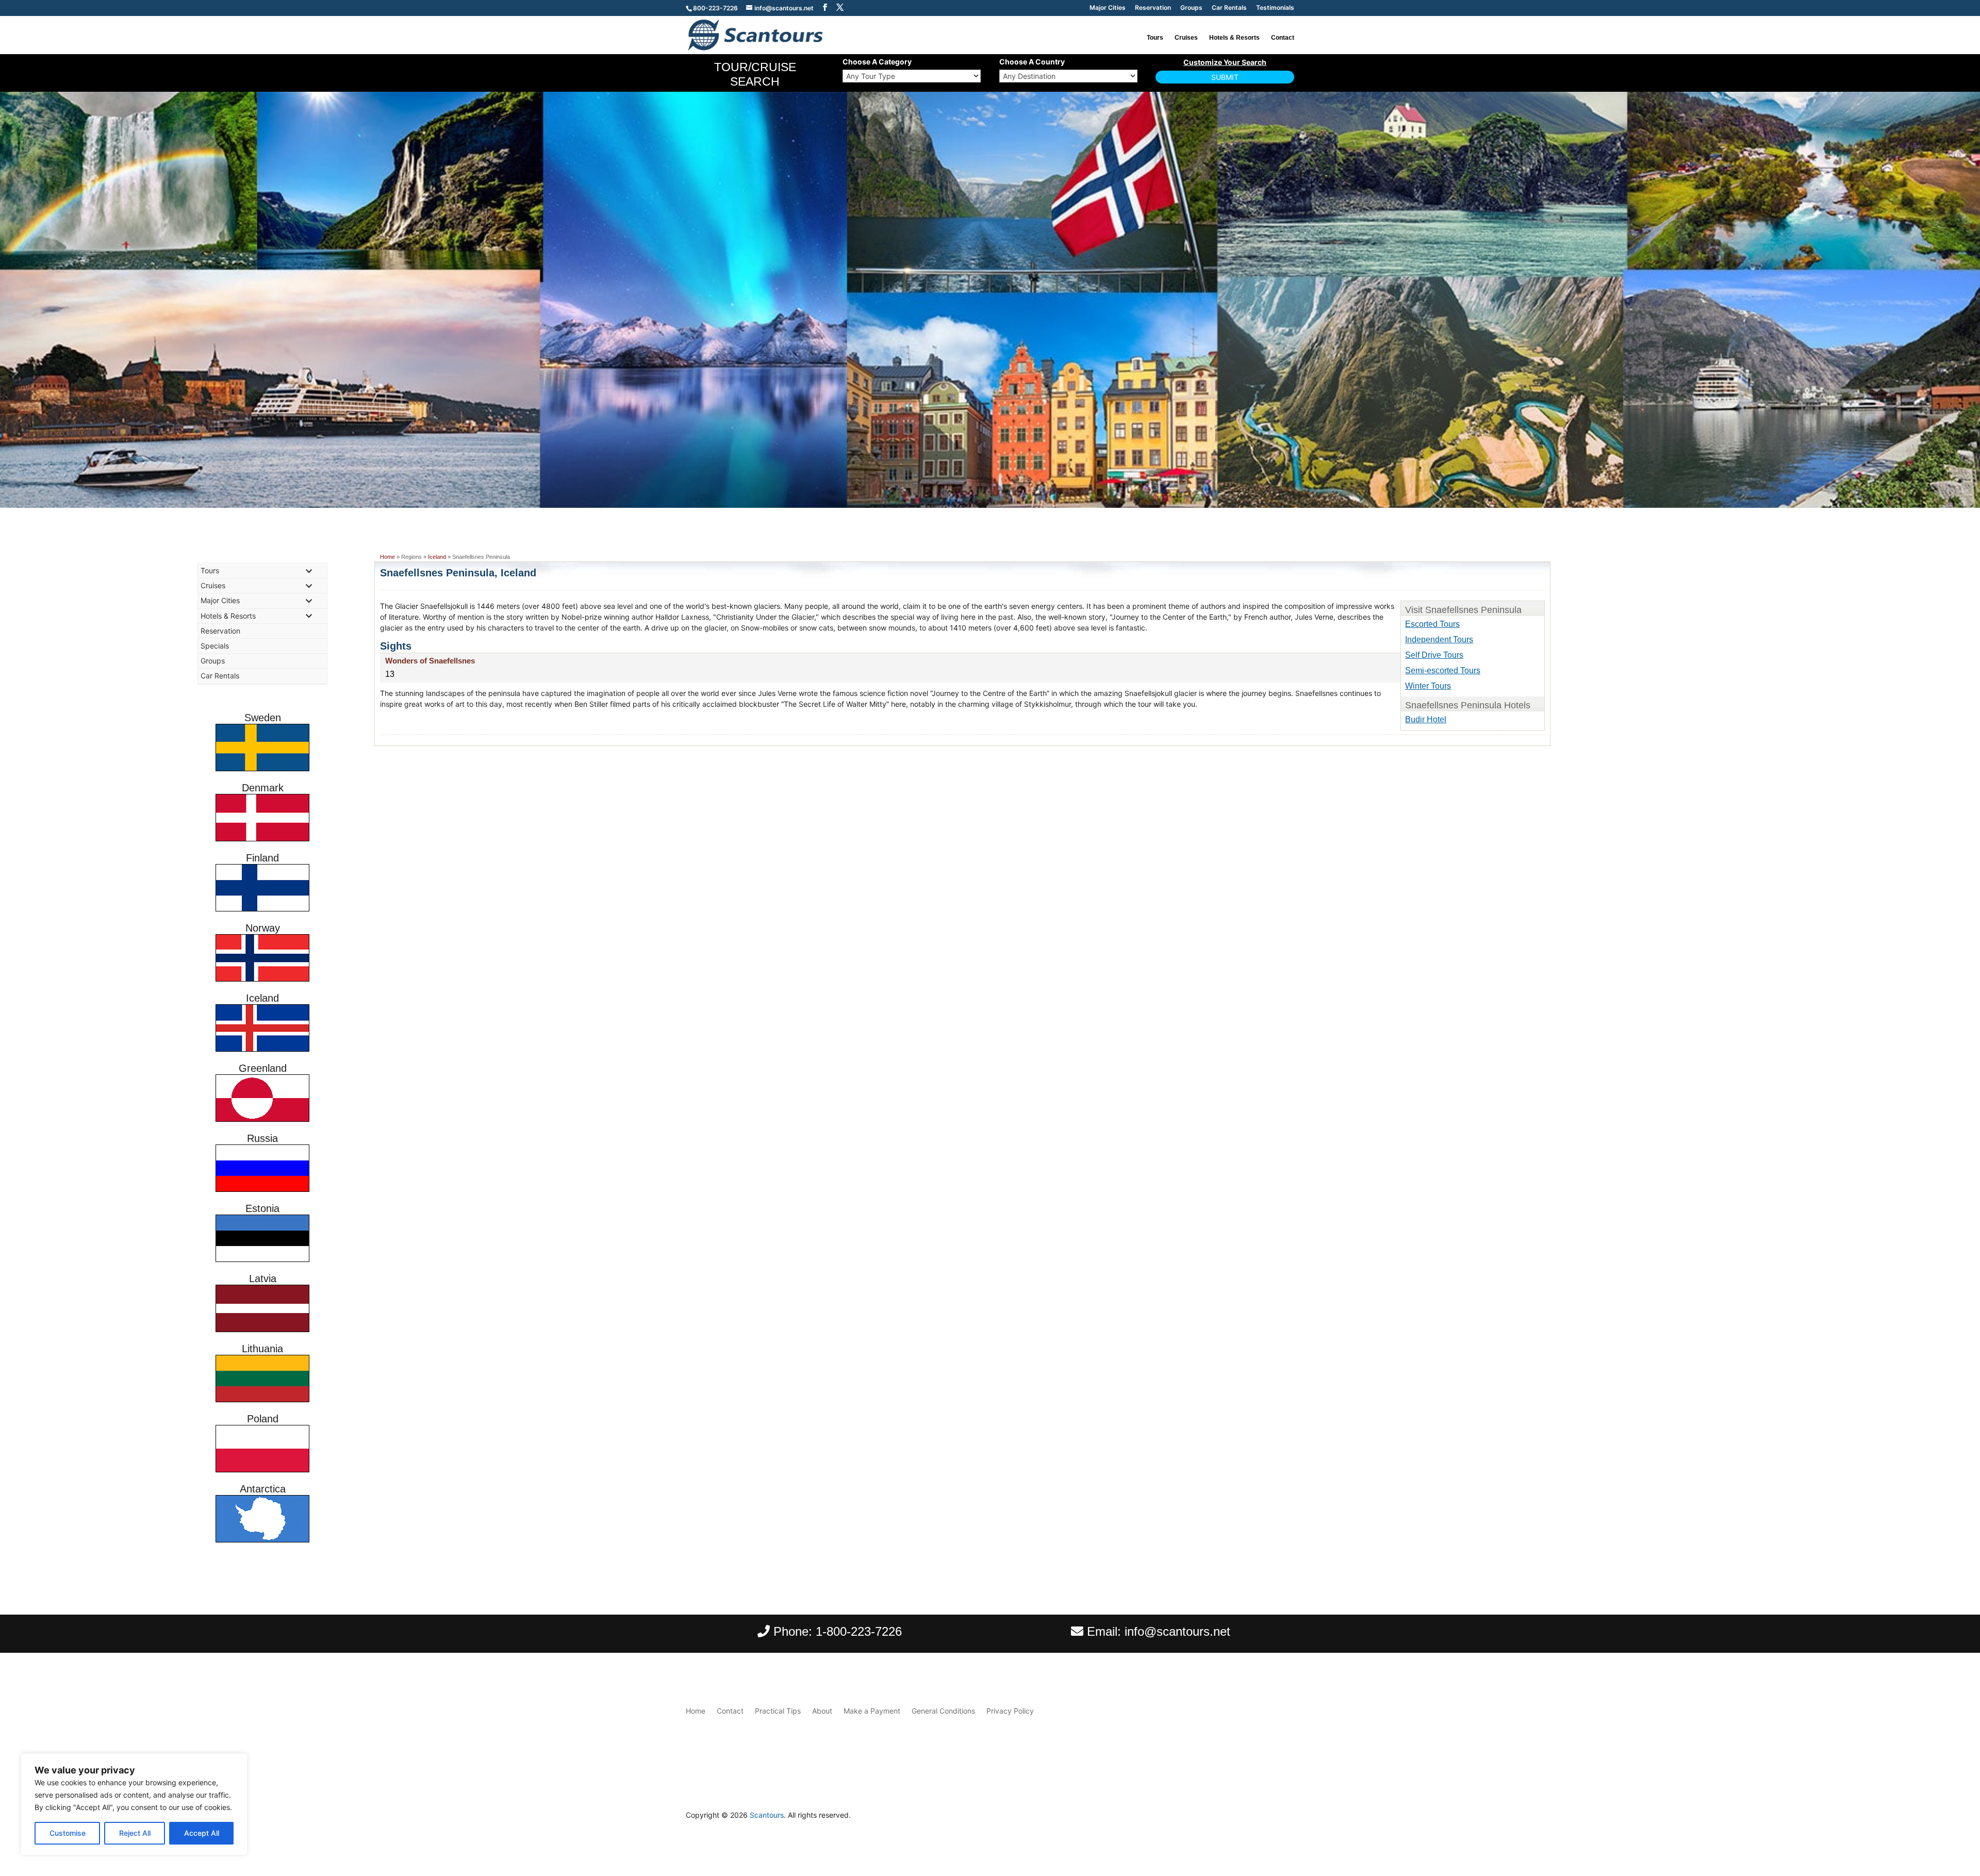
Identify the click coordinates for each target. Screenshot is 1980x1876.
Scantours (767, 1815)
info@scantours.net (1177, 1631)
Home (387, 557)
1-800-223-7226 (859, 1631)
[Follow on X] (1286, 1818)
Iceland (437, 557)
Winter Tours (1428, 686)
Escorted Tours (1432, 624)
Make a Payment (872, 1711)
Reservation (1153, 8)
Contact (1283, 38)
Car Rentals (1229, 8)
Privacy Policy (1010, 1711)
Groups (1191, 8)
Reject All (135, 1833)
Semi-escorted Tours (1443, 670)
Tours (1155, 38)
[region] (134, 1804)
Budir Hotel (1426, 719)
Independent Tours (1439, 640)
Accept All (202, 1833)
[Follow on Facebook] (1265, 1818)
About (822, 1711)
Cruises (1186, 38)
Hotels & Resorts (1234, 38)
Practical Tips (778, 1711)
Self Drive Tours (1434, 655)
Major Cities (1108, 8)
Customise (68, 1833)
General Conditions (943, 1711)
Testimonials (1275, 8)
